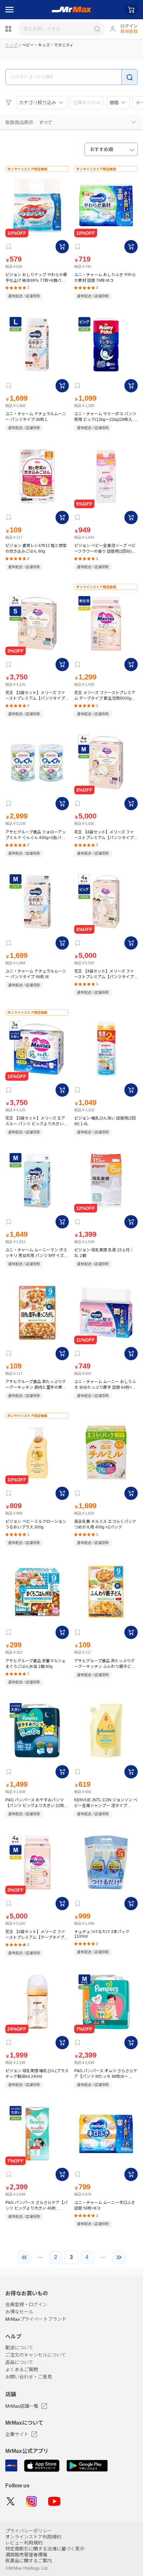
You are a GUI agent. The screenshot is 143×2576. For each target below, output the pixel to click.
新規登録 (129, 31)
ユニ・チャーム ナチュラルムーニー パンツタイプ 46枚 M (36, 974)
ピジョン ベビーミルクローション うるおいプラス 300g (36, 1524)
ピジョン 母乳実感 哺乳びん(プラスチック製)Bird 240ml (37, 2074)
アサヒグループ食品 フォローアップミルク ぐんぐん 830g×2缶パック (36, 835)
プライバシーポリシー (29, 2531)
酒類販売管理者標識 (26, 2555)
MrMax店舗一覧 (22, 2406)
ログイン (129, 26)
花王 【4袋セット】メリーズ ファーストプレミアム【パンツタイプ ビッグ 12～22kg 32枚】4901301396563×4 (104, 974)
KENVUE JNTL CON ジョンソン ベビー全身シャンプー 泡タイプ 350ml (106, 1803)
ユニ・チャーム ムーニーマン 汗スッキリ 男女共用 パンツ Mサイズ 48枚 (36, 1253)
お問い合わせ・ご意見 (29, 2377)
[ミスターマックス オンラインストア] (72, 10)
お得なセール (19, 2312)
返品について (19, 2362)
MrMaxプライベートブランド (36, 2319)
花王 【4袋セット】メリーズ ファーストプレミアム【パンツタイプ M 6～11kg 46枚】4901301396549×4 (104, 835)
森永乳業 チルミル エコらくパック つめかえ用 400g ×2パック (105, 1524)
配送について (19, 2348)
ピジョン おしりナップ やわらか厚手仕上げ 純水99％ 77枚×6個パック (36, 278)
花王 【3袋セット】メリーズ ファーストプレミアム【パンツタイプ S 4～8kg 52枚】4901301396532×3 (37, 696)
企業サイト (17, 2434)
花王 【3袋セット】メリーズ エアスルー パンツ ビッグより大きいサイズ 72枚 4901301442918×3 (36, 1121)
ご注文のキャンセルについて (36, 2355)
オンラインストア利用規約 (33, 2537)
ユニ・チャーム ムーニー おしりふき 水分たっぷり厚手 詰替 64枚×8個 (105, 1385)
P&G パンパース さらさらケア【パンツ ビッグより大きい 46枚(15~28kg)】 (36, 2205)
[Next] (119, 2257)
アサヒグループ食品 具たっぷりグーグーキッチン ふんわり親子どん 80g (105, 1664)
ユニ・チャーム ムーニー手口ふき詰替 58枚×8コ (105, 2205)
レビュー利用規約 (24, 2543)
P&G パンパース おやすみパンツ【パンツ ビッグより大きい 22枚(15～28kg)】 (35, 1803)
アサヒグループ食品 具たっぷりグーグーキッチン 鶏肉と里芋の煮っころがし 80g (36, 1385)
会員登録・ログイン (26, 2304)
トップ (11, 45)
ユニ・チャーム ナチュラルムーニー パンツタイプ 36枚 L (36, 417)
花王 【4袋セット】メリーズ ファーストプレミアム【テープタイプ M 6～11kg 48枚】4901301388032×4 (37, 1935)
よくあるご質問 (22, 2370)
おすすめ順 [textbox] (101, 149)
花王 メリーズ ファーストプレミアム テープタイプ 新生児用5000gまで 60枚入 (105, 696)
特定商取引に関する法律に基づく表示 (45, 2549)
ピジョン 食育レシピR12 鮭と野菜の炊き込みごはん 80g (36, 548)
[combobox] (111, 149)
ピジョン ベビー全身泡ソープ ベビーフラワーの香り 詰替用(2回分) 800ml (105, 548)
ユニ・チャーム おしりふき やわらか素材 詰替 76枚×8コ (105, 278)
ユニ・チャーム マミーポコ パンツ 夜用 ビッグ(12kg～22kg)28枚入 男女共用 (106, 417)
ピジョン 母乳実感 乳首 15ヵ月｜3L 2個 (104, 1253)
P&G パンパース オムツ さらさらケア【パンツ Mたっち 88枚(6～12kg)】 (106, 2074)
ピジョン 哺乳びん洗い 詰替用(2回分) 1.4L (105, 1121)
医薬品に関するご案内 (29, 2561)
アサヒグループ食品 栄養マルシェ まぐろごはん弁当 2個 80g (36, 1664)
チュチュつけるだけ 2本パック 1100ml (102, 1934)
